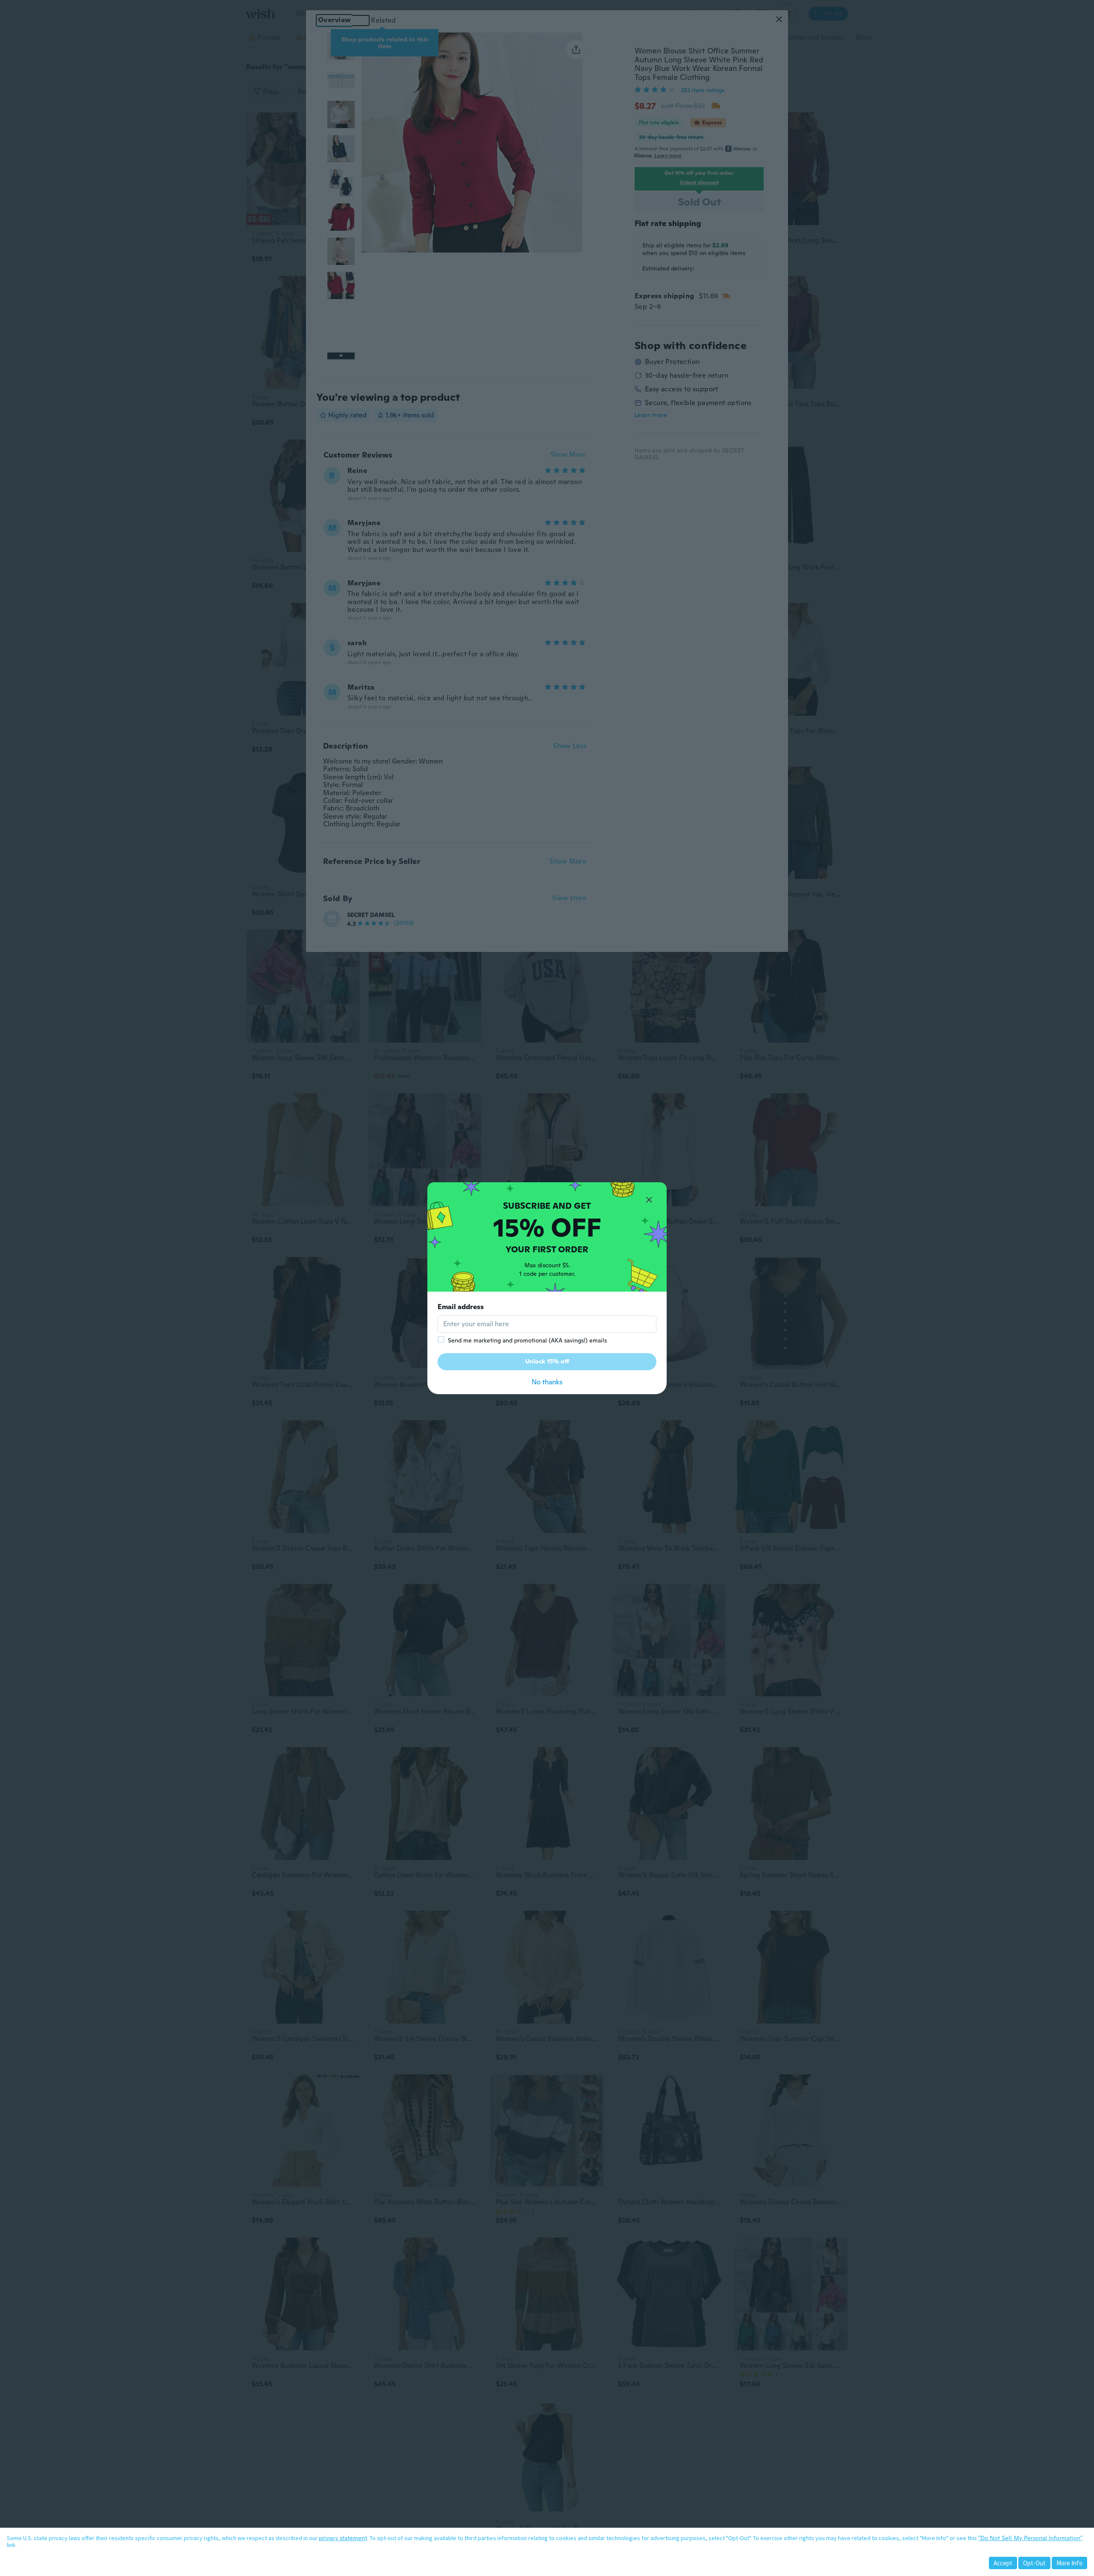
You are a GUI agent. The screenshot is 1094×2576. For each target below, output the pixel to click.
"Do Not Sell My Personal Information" (1030, 2538)
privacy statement (343, 2538)
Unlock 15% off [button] (547, 1361)
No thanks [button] (547, 1382)
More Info (1069, 2563)
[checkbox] (441, 1339)
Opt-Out (1034, 2563)
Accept (1003, 2563)
